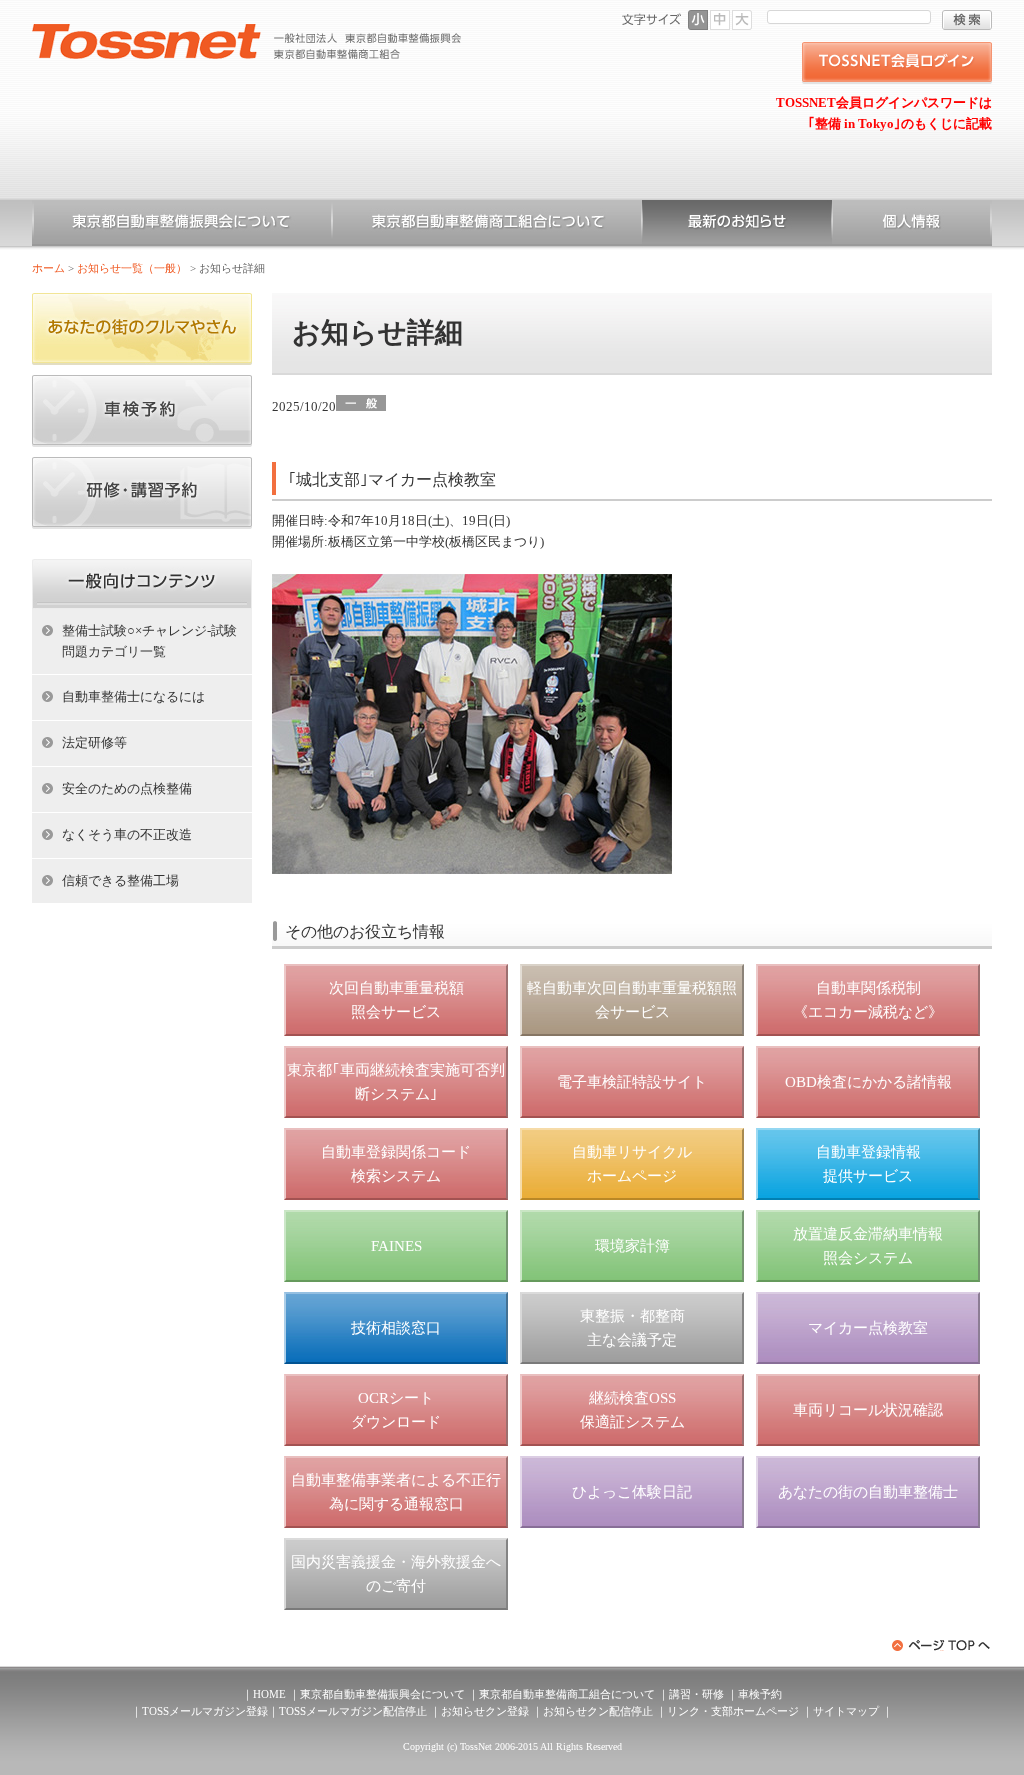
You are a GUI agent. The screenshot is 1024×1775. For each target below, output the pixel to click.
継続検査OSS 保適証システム (632, 1410)
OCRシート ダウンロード (396, 1410)
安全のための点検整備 (127, 788)
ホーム (48, 268)
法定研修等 (94, 742)
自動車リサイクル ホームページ (632, 1164)
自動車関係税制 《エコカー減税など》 (868, 1000)
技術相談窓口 (396, 1328)
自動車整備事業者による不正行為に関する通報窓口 (396, 1492)
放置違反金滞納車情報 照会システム (868, 1246)
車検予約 (760, 1694)
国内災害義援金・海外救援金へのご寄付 (396, 1574)
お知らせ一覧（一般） (737, 225)
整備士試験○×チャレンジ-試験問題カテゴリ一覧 (149, 641)
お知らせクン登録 (485, 1711)
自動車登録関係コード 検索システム (396, 1164)
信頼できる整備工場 (120, 880)
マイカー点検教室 (868, 1328)
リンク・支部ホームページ (733, 1711)
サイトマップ (846, 1711)
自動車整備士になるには (133, 696)
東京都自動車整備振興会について (182, 225)
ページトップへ (942, 1645)
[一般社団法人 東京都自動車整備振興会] (247, 31)
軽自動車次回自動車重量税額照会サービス (632, 1000)
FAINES (396, 1246)
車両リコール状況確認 (868, 1410)
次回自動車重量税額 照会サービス (396, 1000)
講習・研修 (696, 1694)
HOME (269, 1694)
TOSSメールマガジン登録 (205, 1711)
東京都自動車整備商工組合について (487, 225)
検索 (967, 20)
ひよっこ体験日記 (632, 1492)
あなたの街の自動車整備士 (868, 1492)
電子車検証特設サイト (632, 1082)
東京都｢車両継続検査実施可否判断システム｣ (396, 1082)
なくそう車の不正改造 (127, 834)
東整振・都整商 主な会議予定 (632, 1328)
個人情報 (912, 225)
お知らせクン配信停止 (598, 1711)
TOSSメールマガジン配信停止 (353, 1711)
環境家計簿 (632, 1246)
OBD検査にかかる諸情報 (868, 1082)
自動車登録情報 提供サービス (868, 1164)
